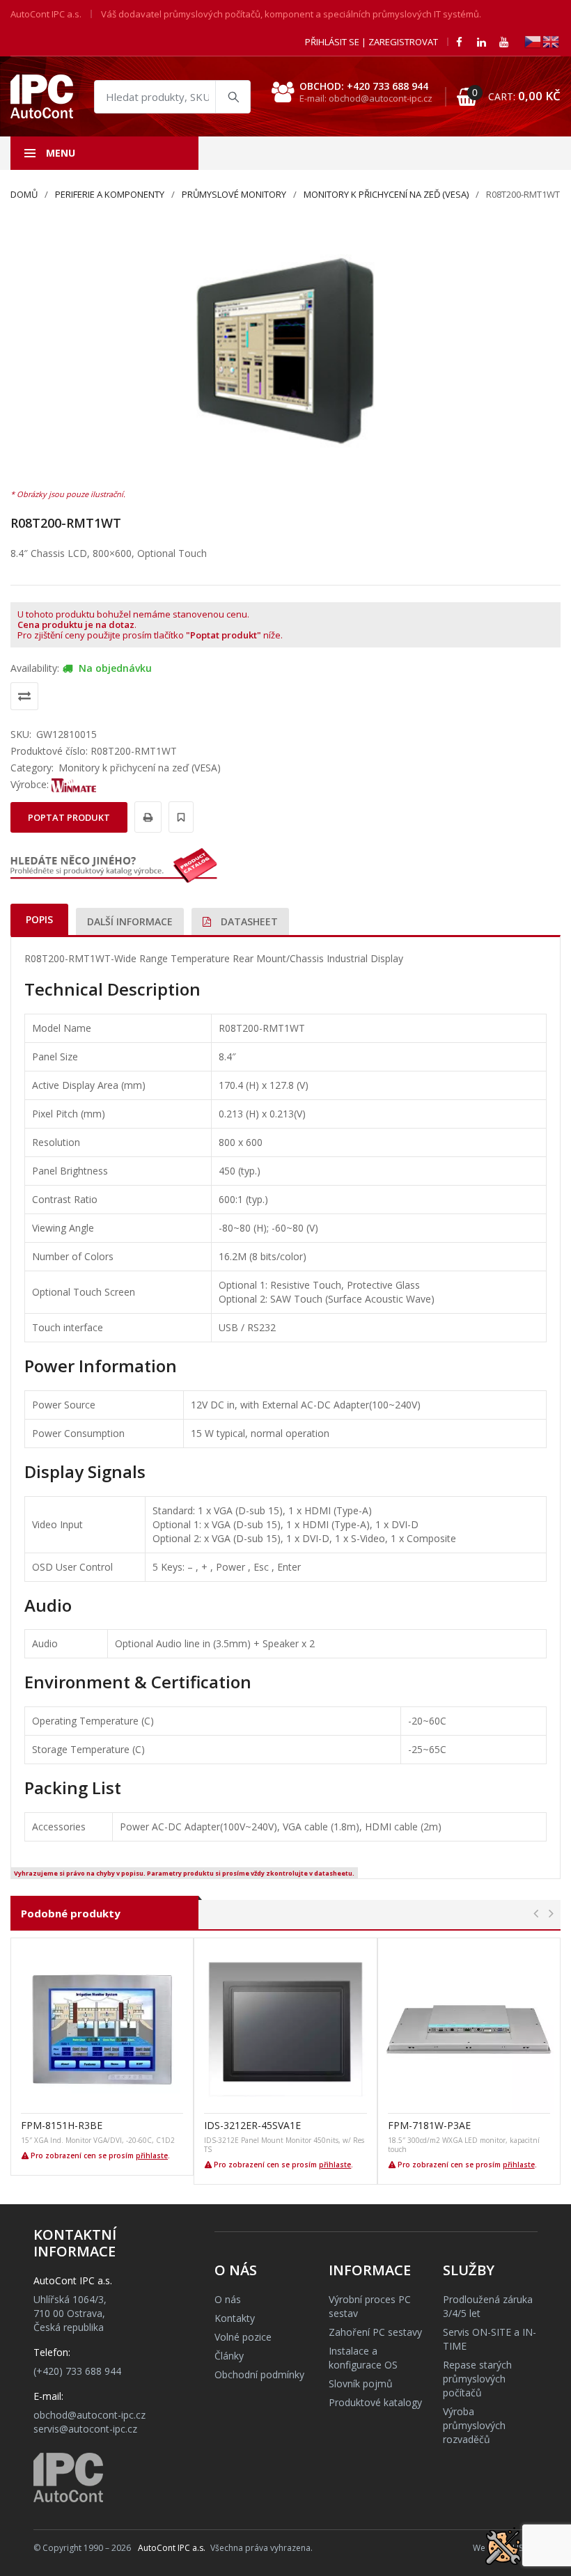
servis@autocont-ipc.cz (85, 2429)
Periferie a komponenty (110, 194)
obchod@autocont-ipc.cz (89, 2415)
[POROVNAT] (24, 696)
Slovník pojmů (361, 2383)
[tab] (39, 919)
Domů (24, 194)
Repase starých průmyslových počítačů (477, 2379)
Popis (39, 919)
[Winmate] (74, 784)
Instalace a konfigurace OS (363, 2358)
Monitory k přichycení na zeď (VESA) (386, 194)
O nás (228, 2299)
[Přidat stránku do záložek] (179, 817)
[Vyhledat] (233, 97)
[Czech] (533, 41)
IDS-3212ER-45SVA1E (252, 2125)
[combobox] (172, 97)
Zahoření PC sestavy (375, 2332)
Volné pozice (243, 2337)
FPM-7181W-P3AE (429, 2125)
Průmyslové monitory (234, 194)
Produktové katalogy (375, 2402)
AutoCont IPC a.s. (172, 2548)
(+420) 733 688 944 (77, 2371)
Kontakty (235, 2318)
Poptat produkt (69, 817)
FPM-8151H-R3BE (62, 2125)
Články (229, 2356)
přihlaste (152, 2155)
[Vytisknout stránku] (146, 817)
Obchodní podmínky (259, 2374)
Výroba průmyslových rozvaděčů (474, 2425)
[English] (552, 41)
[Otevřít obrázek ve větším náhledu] (285, 351)
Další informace (130, 921)
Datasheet (248, 921)
